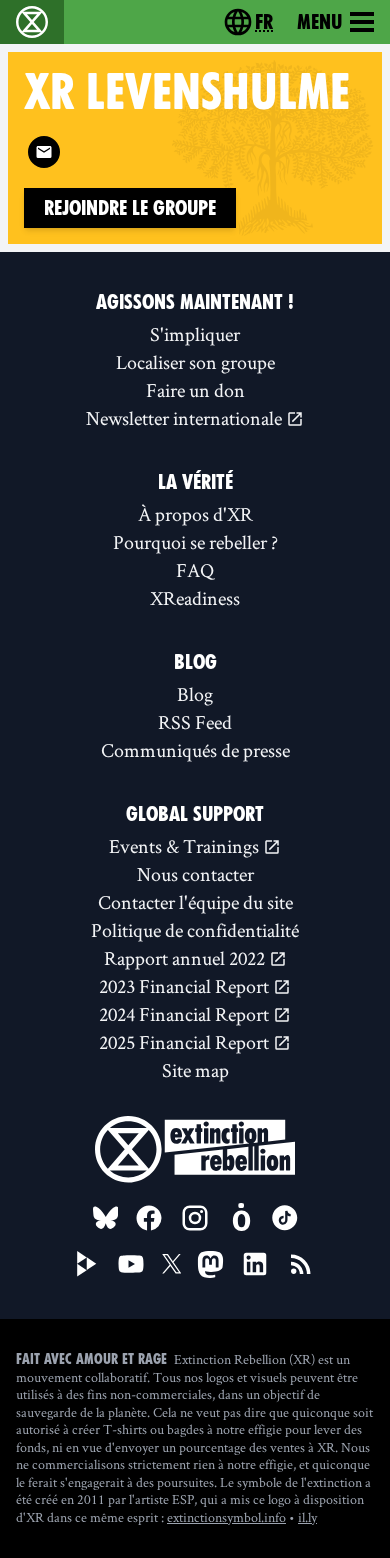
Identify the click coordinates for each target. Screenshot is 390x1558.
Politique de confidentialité (195, 930)
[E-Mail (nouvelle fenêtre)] (44, 152)
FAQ (195, 570)
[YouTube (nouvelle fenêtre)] (131, 1264)
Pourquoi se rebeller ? (195, 542)
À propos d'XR (195, 514)
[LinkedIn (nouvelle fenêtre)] (255, 1264)
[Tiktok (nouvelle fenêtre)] (285, 1218)
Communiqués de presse (195, 750)
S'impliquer (195, 334)
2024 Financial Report (186, 1014)
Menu (319, 22)
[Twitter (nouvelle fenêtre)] (172, 1264)
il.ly (307, 1517)
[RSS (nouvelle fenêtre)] (301, 1264)
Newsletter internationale (186, 418)
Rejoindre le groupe (130, 208)
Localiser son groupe (195, 362)
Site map (195, 1070)
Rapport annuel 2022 (186, 958)
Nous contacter (195, 874)
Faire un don (195, 390)
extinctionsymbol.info (226, 1517)
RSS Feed (195, 722)
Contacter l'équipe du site (195, 902)
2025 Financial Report (186, 1042)
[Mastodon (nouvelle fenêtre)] (210, 1264)
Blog (195, 694)
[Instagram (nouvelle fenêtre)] (195, 1218)
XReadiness (195, 598)
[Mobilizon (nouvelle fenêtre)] (241, 1218)
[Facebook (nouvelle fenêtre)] (149, 1218)
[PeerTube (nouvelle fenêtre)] (87, 1264)
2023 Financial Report (186, 986)
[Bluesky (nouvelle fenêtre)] (106, 1218)
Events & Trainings (186, 846)
